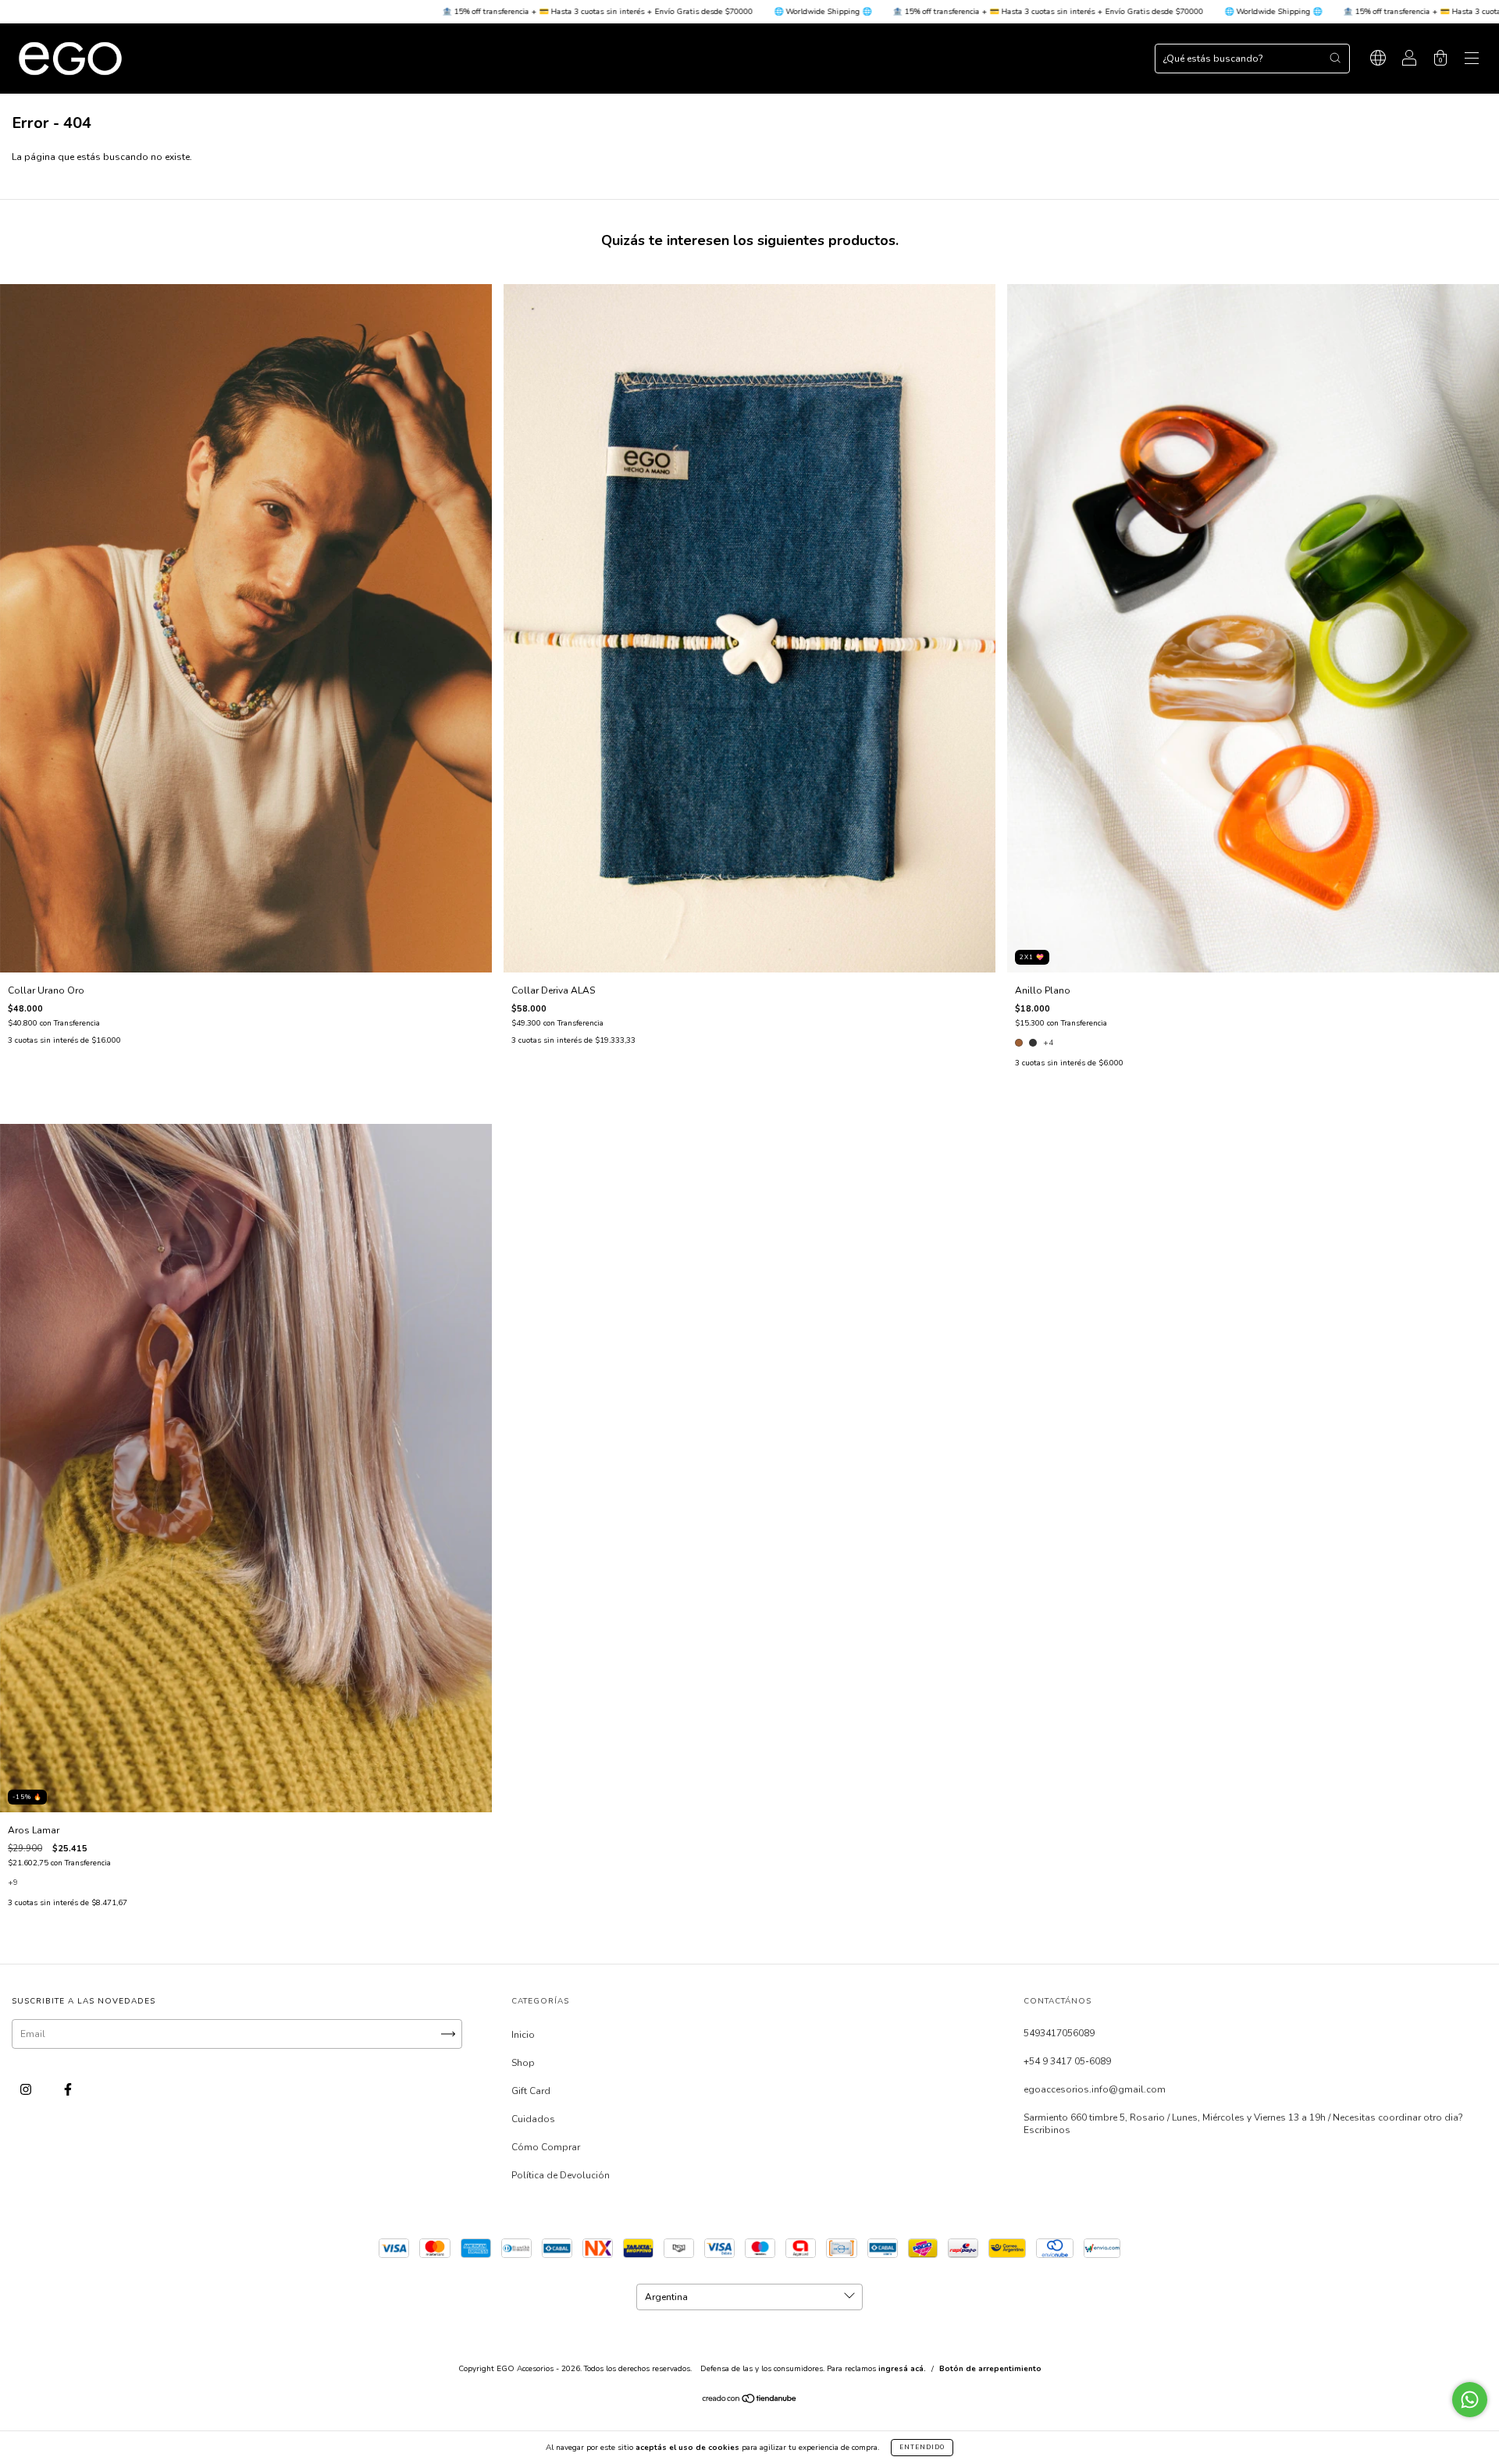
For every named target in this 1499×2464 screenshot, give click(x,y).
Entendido (922, 2447)
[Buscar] (1335, 58)
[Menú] (1472, 61)
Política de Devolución (561, 2175)
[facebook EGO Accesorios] (68, 2089)
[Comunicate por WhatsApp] (1470, 2400)
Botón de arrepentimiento (990, 2369)
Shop (523, 2063)
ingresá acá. (902, 2369)
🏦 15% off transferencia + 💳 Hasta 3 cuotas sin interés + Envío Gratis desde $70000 (344, 12)
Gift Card (531, 2091)
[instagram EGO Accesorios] (27, 2089)
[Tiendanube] (750, 2401)
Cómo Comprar (546, 2147)
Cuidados (533, 2119)
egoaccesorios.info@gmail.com (1095, 2089)
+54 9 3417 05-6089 (1067, 2061)
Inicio (523, 2035)
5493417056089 (1059, 2033)
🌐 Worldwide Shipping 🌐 (569, 12)
